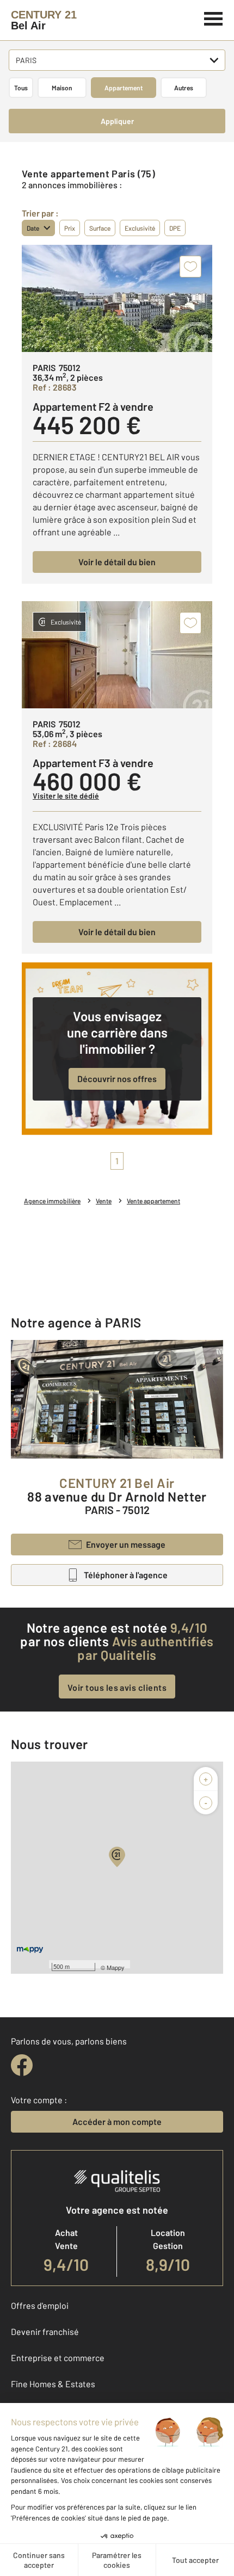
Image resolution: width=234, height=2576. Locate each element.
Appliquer (117, 121)
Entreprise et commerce (58, 2358)
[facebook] (22, 2065)
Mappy (116, 1967)
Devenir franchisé (45, 2331)
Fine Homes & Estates (53, 2384)
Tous (21, 88)
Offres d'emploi (40, 2305)
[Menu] (214, 17)
